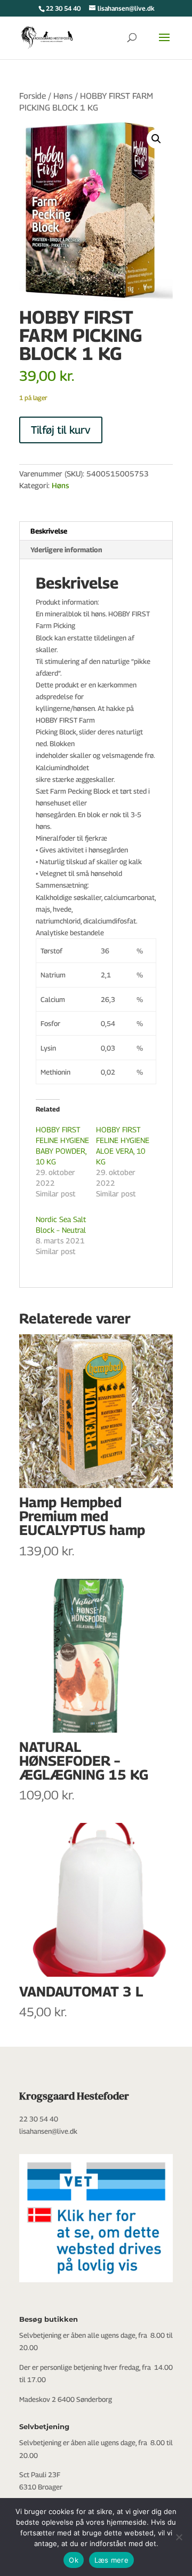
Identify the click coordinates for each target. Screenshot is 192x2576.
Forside (33, 96)
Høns (63, 96)
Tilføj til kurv (61, 430)
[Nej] (179, 2537)
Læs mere (111, 2560)
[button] (156, 139)
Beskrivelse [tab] (49, 531)
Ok (74, 2560)
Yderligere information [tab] (66, 550)
